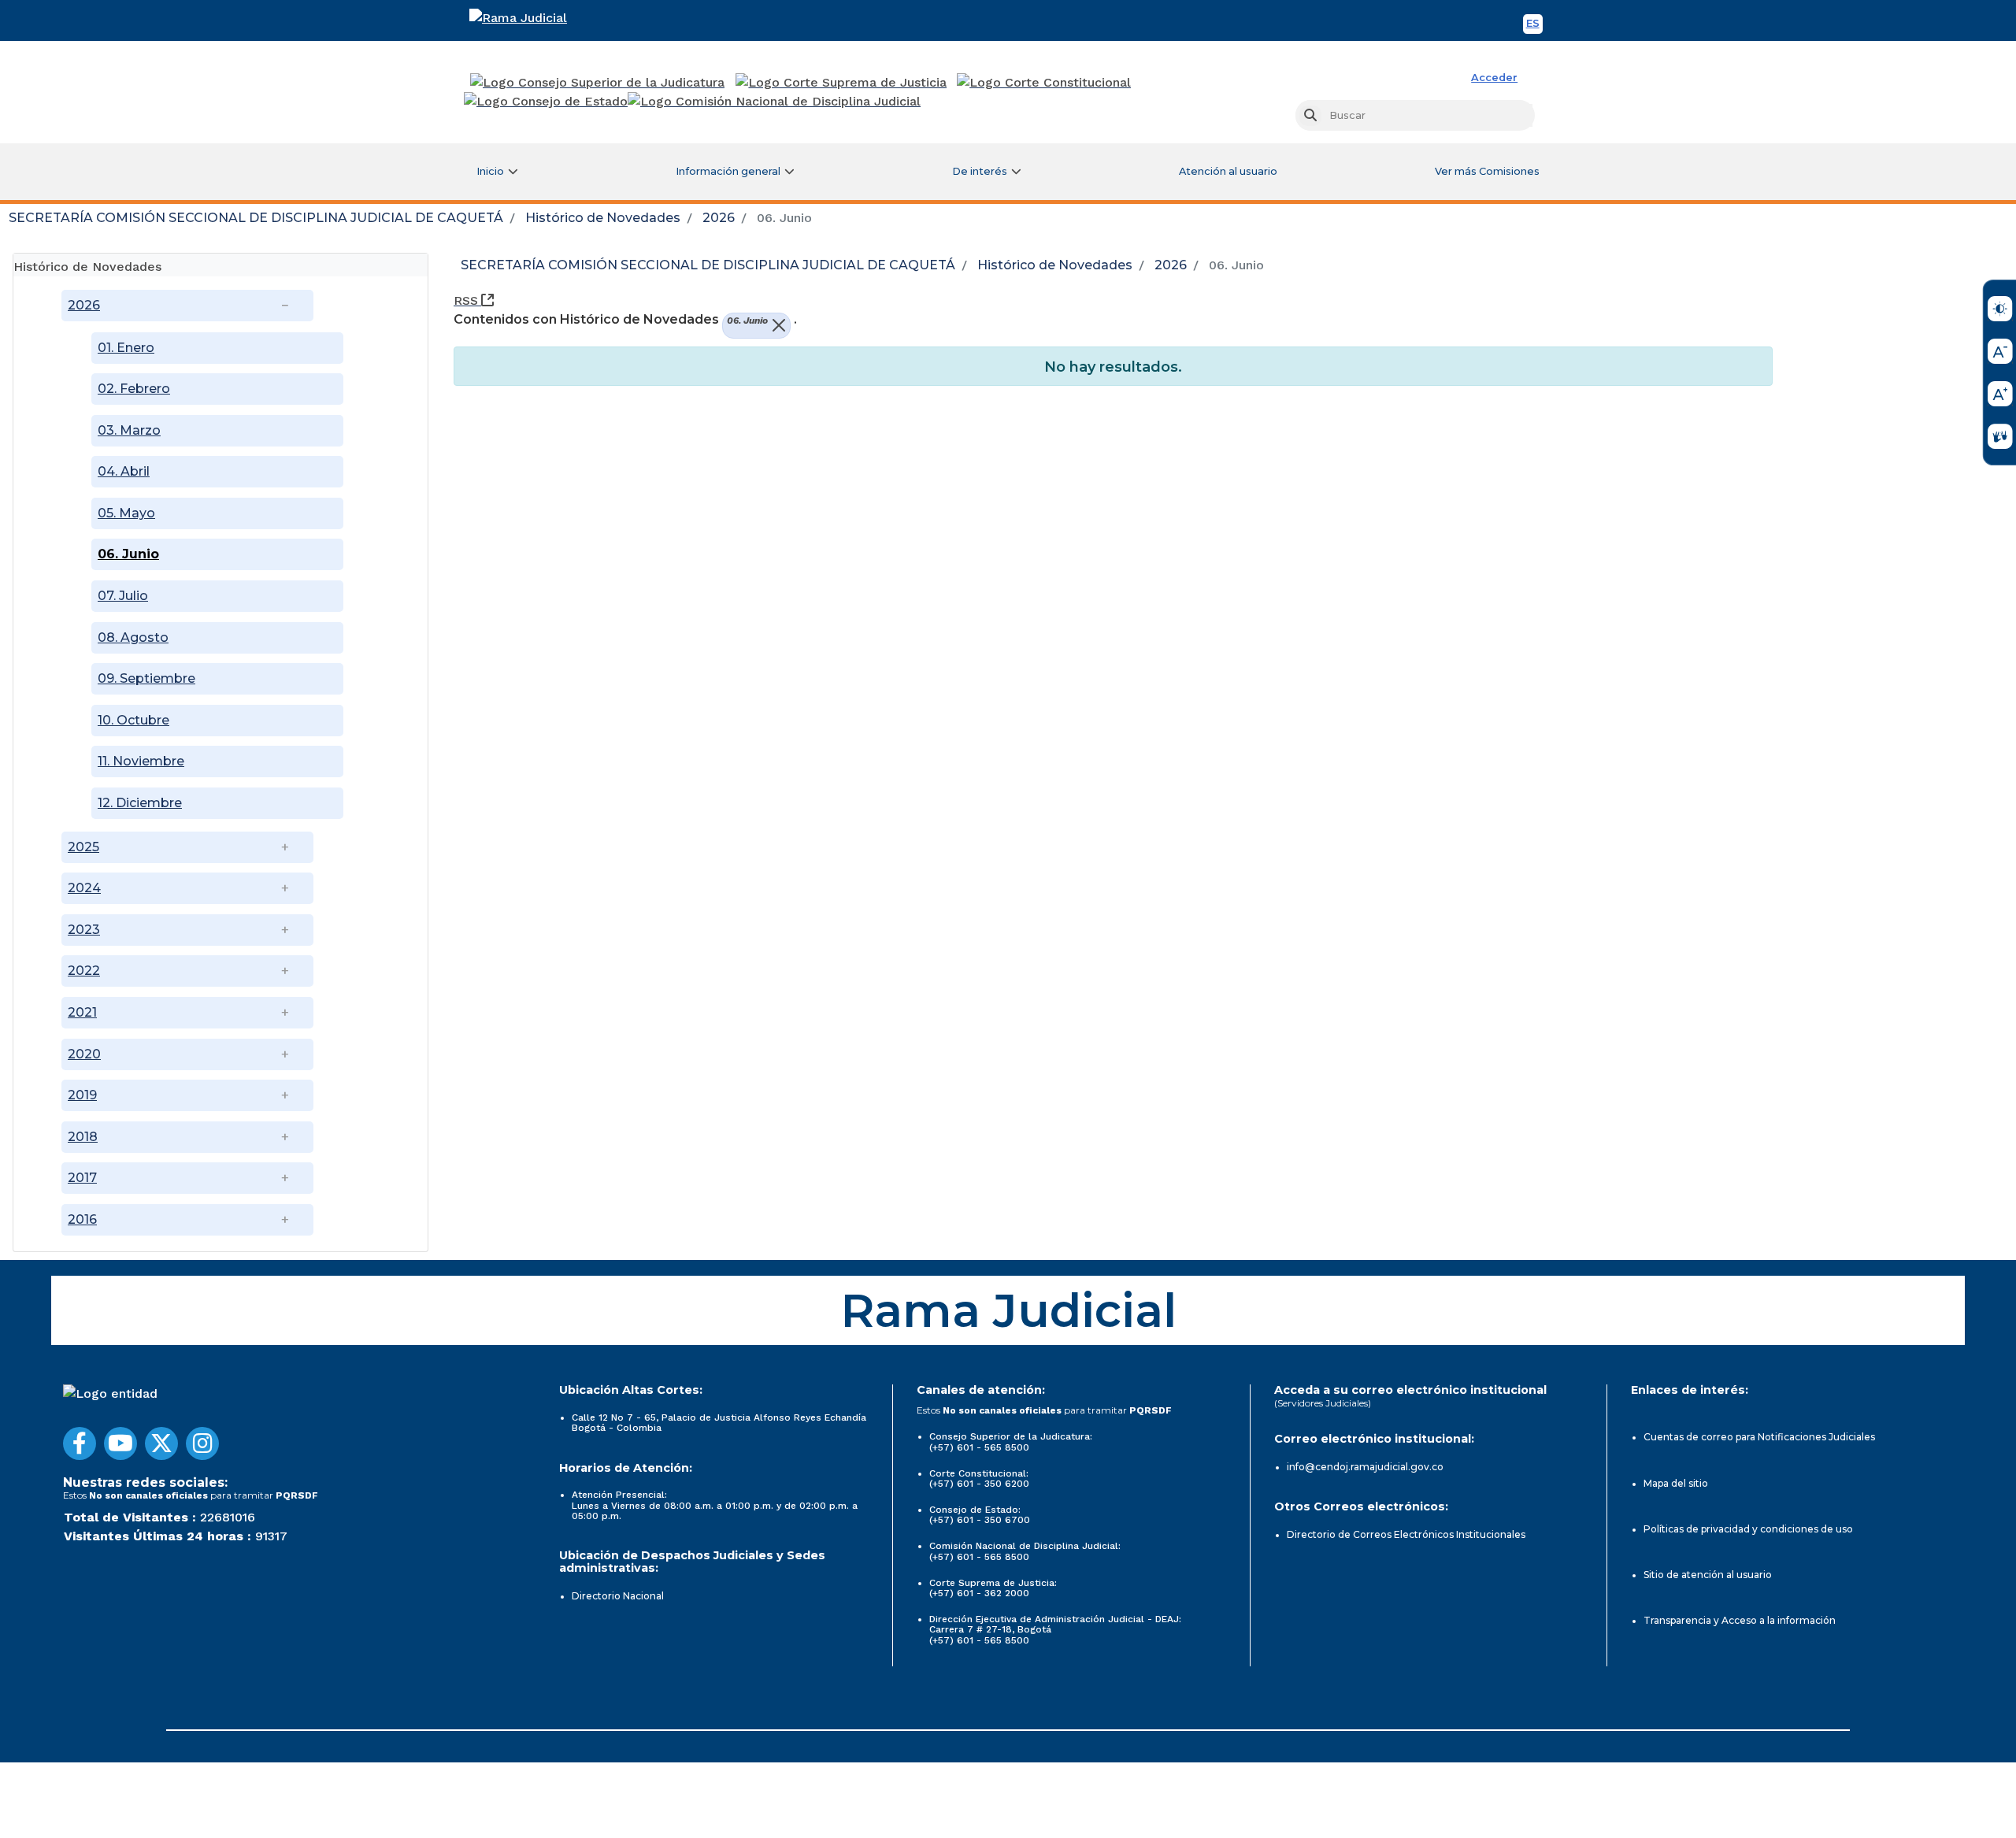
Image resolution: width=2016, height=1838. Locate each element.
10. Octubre (133, 720)
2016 (82, 1219)
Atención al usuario (1228, 171)
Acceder (1494, 78)
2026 (719, 218)
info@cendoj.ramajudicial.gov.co (1365, 1467)
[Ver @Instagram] (202, 1443)
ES (1534, 26)
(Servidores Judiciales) (1323, 1403)
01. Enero (126, 348)
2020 (84, 1054)
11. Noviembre (141, 761)
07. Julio (123, 596)
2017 (82, 1178)
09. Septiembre (146, 678)
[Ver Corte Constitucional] (1045, 83)
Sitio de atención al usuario (1708, 1575)
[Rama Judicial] (539, 18)
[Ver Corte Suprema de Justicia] (841, 83)
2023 (84, 930)
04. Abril (124, 471)
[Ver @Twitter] (161, 1443)
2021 (82, 1012)
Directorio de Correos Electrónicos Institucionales (1406, 1534)
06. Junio (128, 554)
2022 (84, 971)
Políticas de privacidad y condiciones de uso (1748, 1529)
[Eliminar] (777, 326)
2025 (83, 847)
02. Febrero (134, 389)
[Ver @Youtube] (120, 1443)
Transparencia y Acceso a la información (1740, 1620)
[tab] (220, 265)
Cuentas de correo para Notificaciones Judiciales (1759, 1437)
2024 (84, 888)
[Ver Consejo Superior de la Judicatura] (597, 83)
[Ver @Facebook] (80, 1443)
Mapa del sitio (1676, 1483)
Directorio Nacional (618, 1596)
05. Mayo (126, 513)
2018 (83, 1137)
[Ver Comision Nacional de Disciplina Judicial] (774, 102)
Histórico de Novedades (603, 218)
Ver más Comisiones (1487, 171)
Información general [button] (728, 171)
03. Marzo (129, 430)
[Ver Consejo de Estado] (546, 102)
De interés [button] (980, 171)
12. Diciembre (140, 803)
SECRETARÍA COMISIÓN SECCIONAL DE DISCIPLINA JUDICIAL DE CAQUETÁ (256, 218)
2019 (82, 1095)
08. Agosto (133, 637)
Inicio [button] (490, 171)
